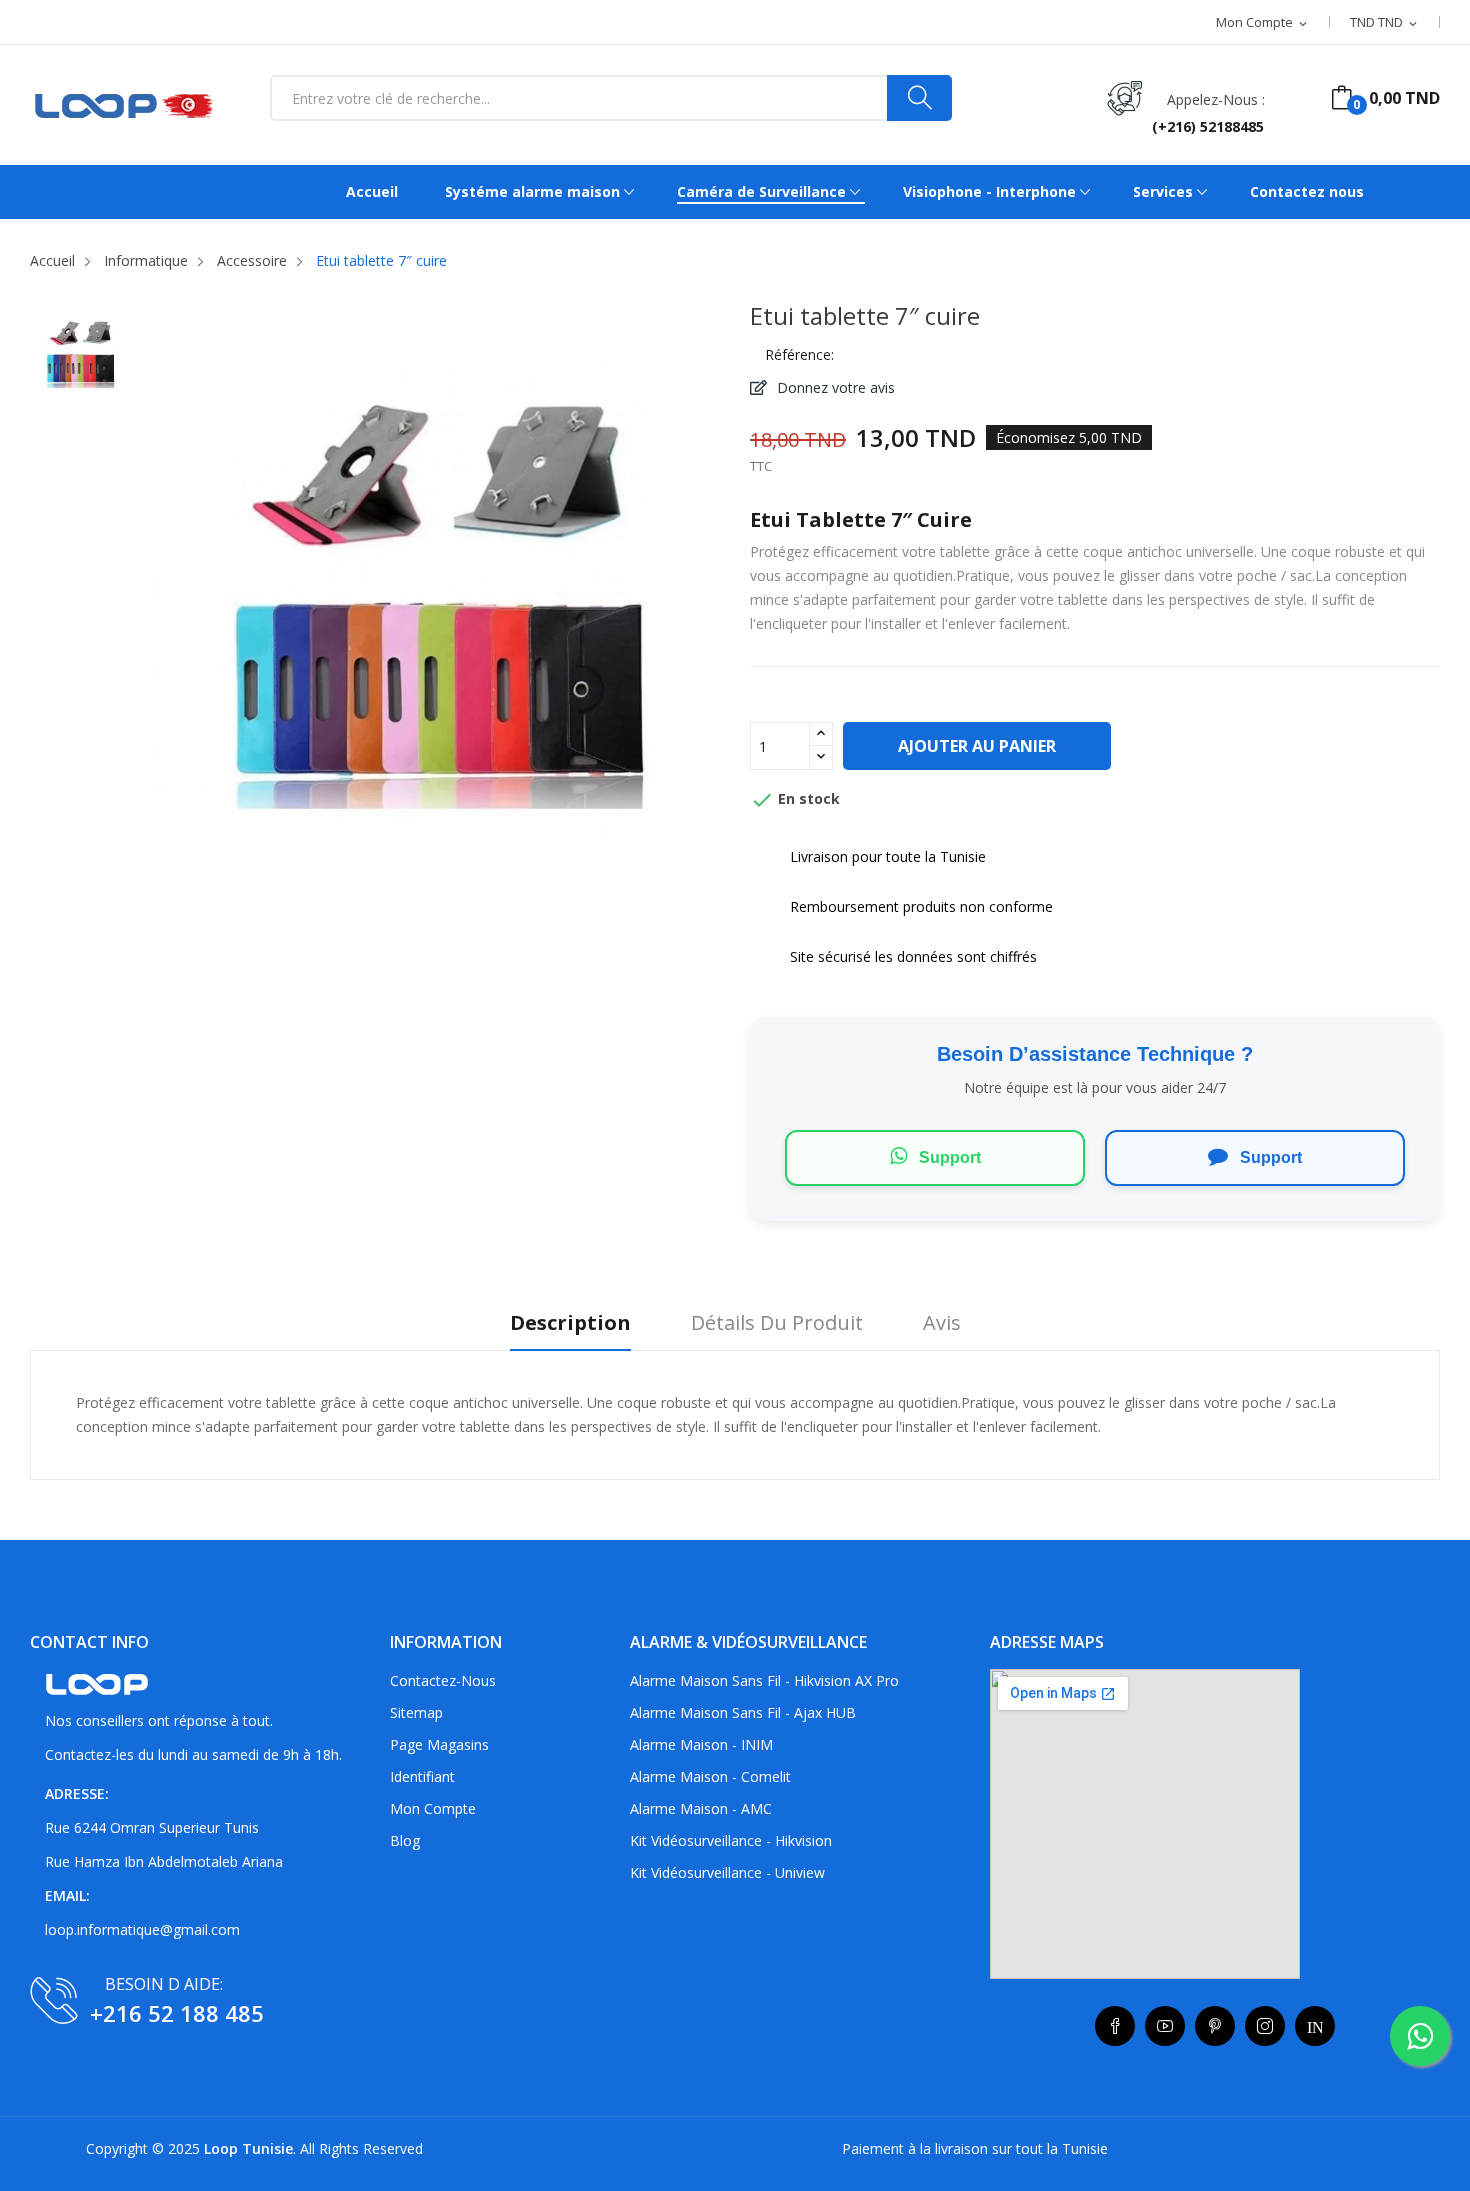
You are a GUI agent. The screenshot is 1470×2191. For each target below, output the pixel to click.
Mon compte (433, 1808)
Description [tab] (570, 1323)
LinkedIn (1315, 2026)
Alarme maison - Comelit (710, 1776)
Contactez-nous (443, 1680)
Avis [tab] (942, 1323)
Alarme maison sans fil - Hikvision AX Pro (764, 1680)
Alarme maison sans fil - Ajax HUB (743, 1712)
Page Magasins (439, 1744)
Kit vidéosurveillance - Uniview (727, 1872)
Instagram (1265, 2026)
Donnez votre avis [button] (834, 387)
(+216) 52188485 (1208, 126)
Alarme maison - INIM (701, 1744)
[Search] (919, 98)
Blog (405, 1840)
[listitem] (79, 358)
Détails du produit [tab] (777, 1323)
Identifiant (422, 1776)
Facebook (1115, 2026)
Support (948, 1157)
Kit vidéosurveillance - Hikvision (731, 1840)
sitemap (416, 1712)
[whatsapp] (1420, 2036)
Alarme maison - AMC (701, 1808)
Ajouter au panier (977, 746)
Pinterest (1215, 2026)
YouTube (1165, 2026)
